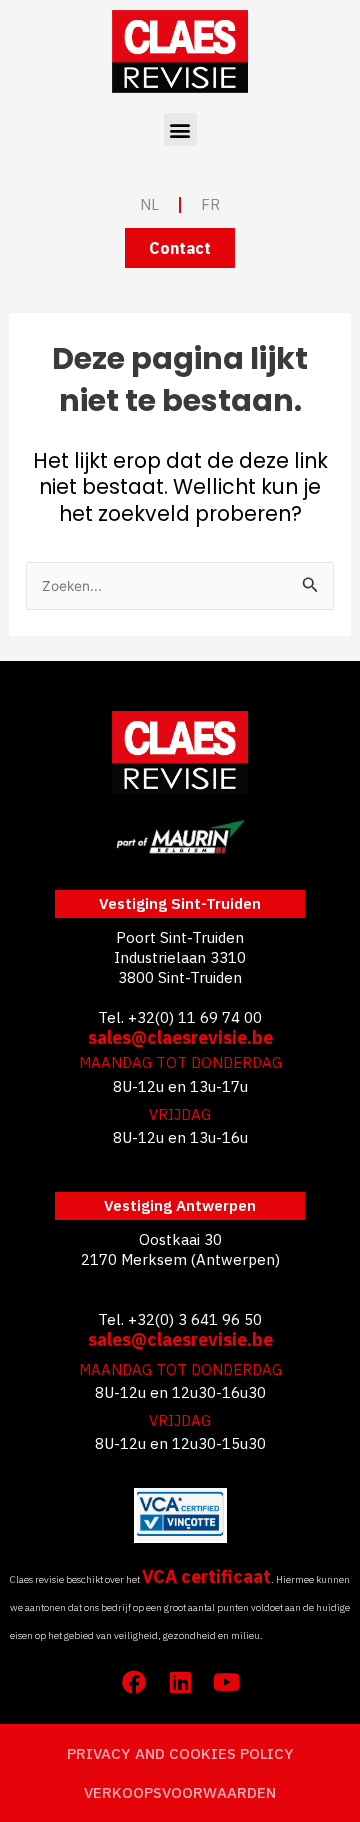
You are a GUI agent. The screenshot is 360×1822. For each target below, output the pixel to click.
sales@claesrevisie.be (180, 1037)
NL (149, 204)
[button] (180, 129)
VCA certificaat (206, 1576)
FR (210, 204)
